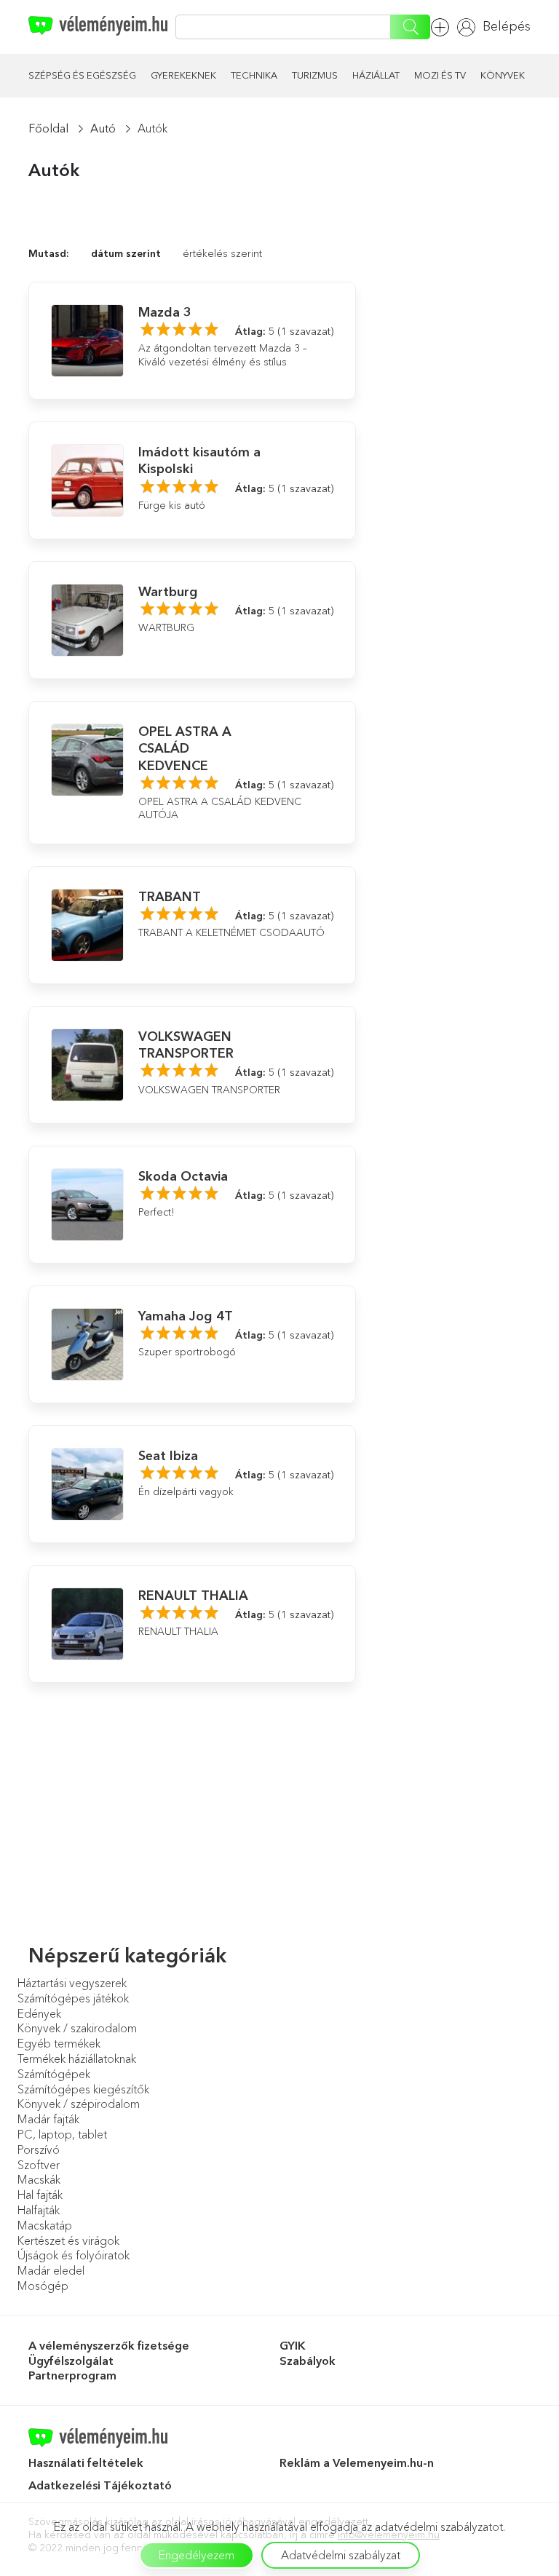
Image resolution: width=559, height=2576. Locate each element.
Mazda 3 (165, 312)
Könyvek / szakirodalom (77, 2028)
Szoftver (39, 2165)
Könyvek (503, 75)
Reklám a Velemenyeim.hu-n (357, 2462)
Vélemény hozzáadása (444, 27)
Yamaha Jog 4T (186, 1316)
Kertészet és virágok (68, 2240)
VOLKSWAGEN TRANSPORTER (186, 1045)
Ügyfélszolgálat (71, 2361)
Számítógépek (54, 2074)
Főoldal (48, 128)
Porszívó (39, 2149)
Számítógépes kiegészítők (83, 2089)
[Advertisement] (454, 298)
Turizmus (315, 75)
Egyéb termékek (59, 2043)
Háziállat (376, 75)
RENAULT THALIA (193, 1596)
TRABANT (170, 897)
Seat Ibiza (168, 1456)
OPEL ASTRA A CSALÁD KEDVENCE (185, 749)
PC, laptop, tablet (62, 2134)
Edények (39, 2013)
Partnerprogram (72, 2375)
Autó (103, 128)
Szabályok (308, 2361)
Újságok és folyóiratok (74, 2255)
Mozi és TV (440, 75)
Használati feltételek (86, 2462)
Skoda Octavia (183, 1176)
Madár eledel (51, 2270)
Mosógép (43, 2286)
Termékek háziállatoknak (77, 2058)
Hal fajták (40, 2195)
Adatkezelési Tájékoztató (102, 2485)
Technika (254, 75)
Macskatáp (45, 2225)
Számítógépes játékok (73, 1998)
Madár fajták (48, 2119)
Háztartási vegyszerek (72, 1983)
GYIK (293, 2345)
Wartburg (168, 592)
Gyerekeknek (183, 75)
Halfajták (39, 2210)
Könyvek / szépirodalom (79, 2104)
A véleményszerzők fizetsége (109, 2345)
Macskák (39, 2179)
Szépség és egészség (82, 75)
